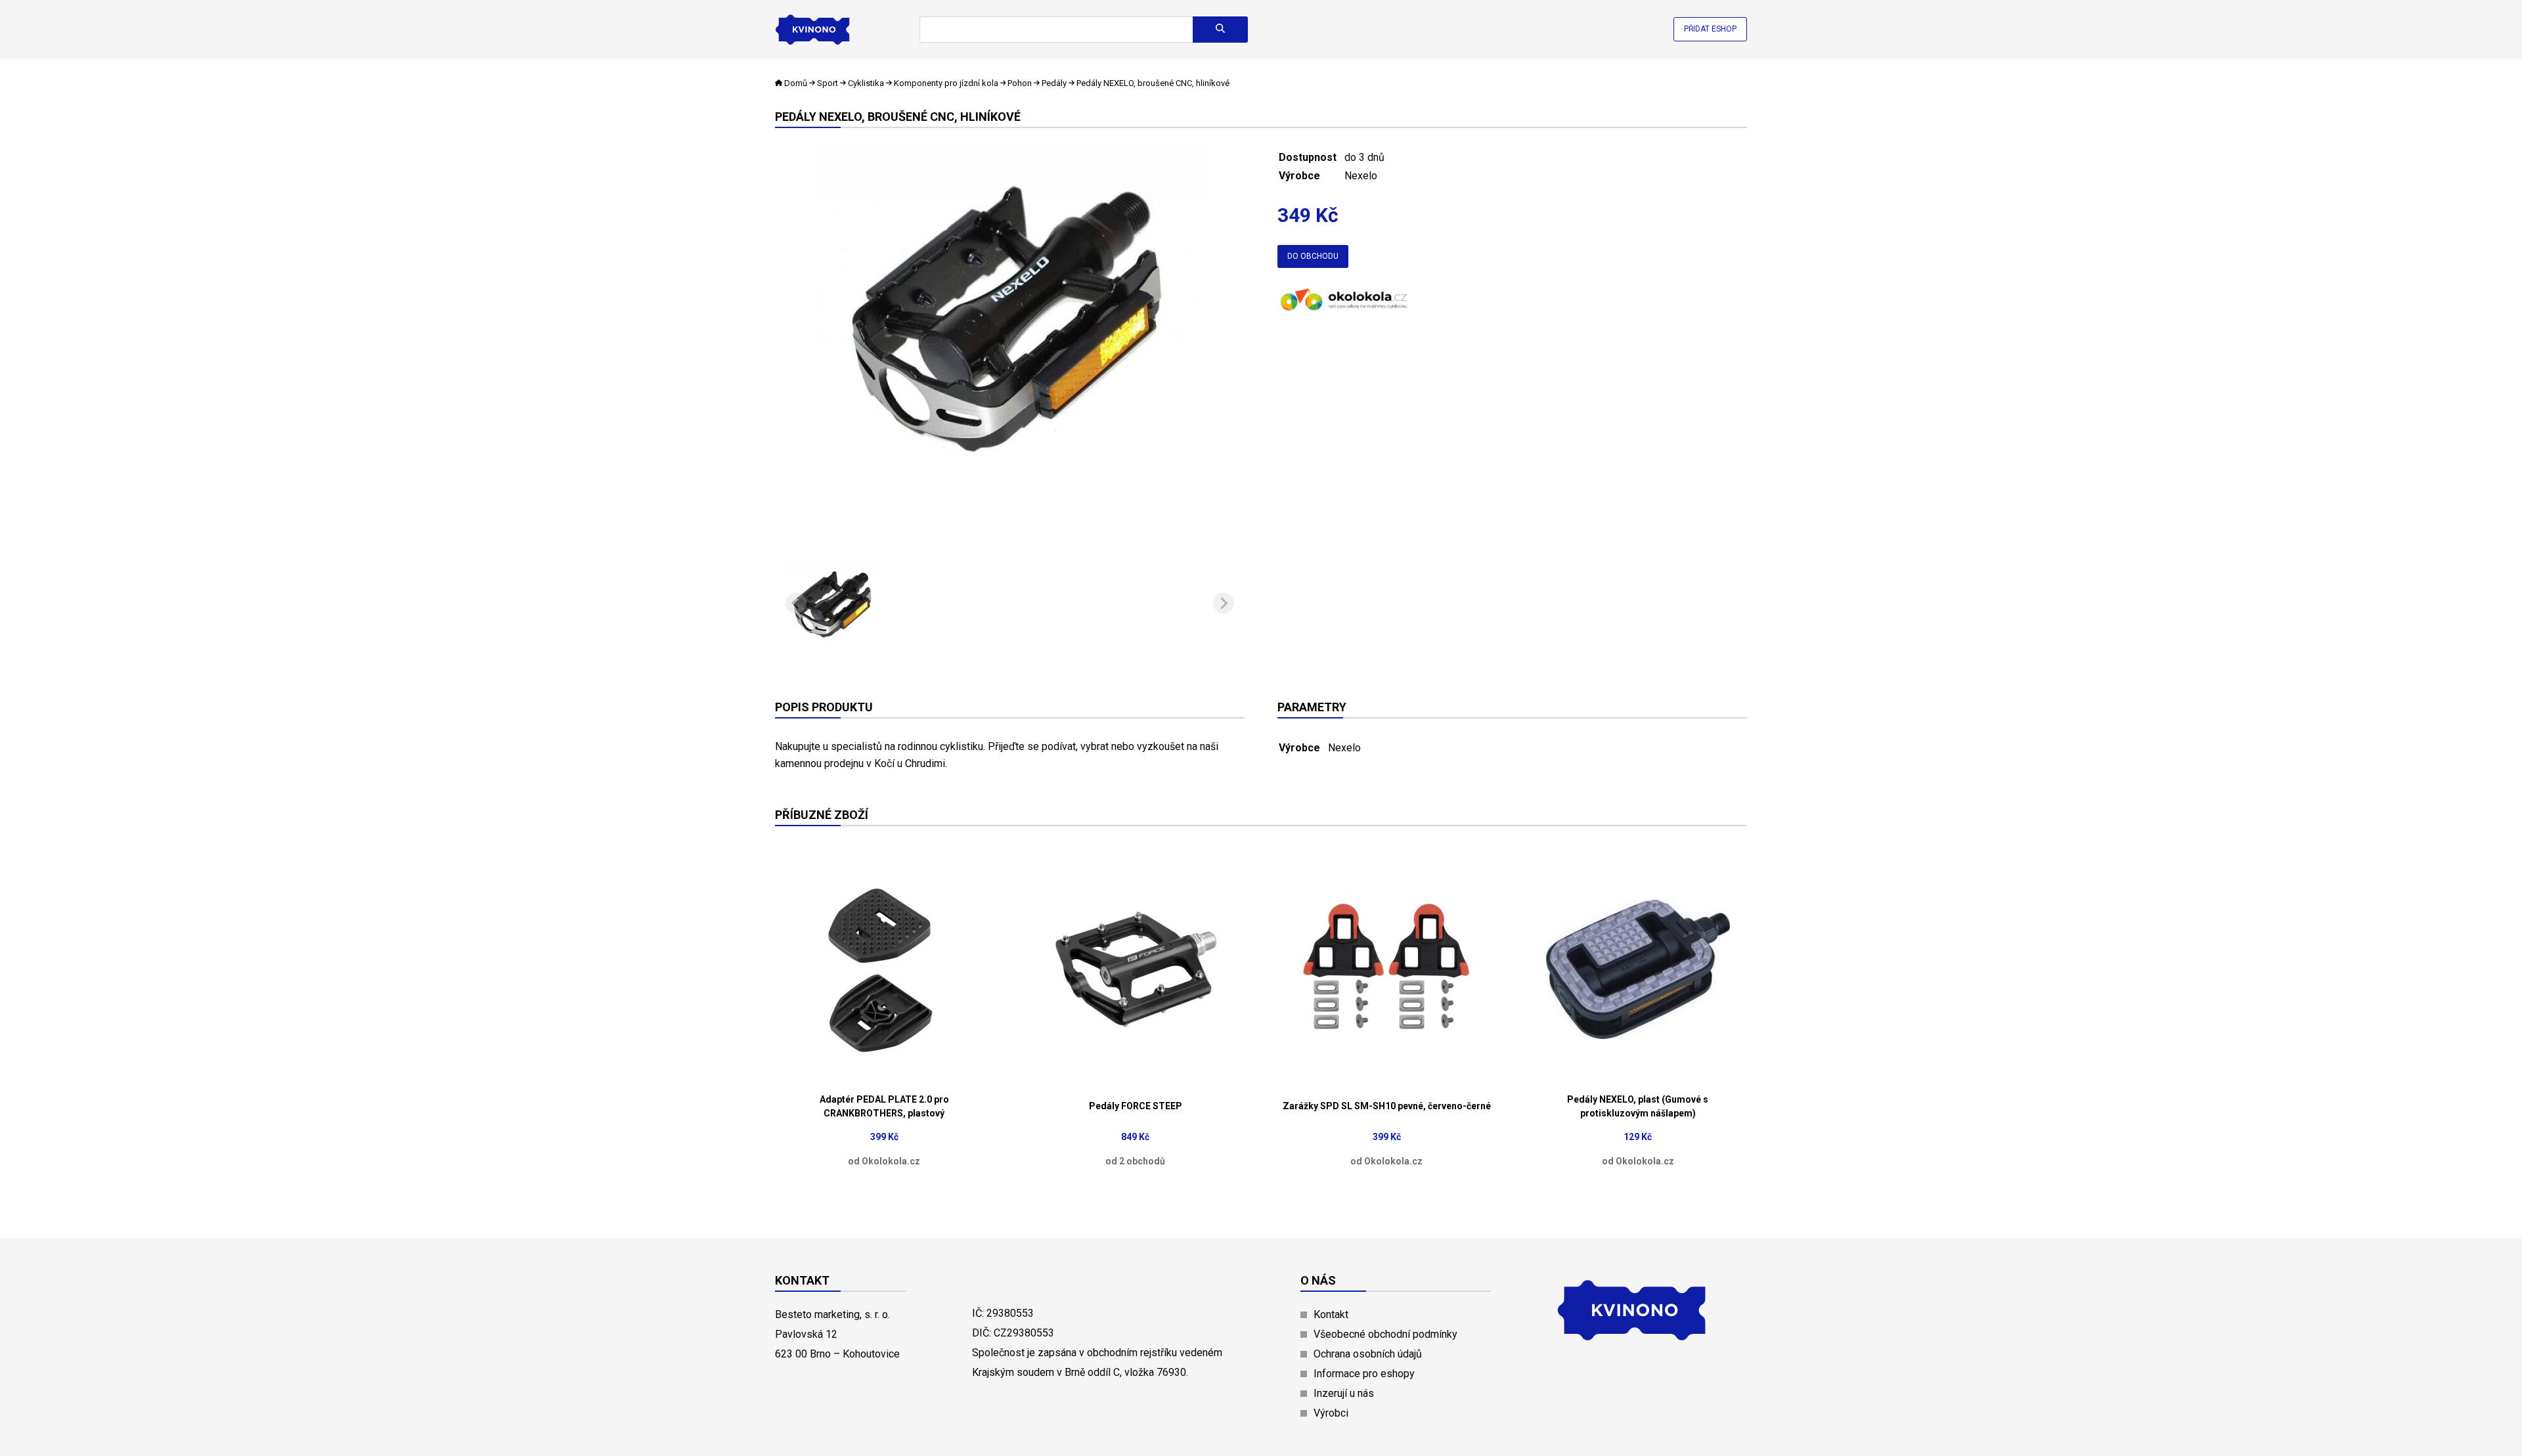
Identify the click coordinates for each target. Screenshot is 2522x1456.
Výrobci (1331, 1413)
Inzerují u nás (1344, 1393)
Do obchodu (1313, 256)
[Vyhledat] (1220, 30)
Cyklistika (866, 83)
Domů (796, 83)
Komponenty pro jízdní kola (946, 83)
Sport (828, 83)
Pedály (1054, 83)
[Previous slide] (796, 603)
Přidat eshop (1710, 29)
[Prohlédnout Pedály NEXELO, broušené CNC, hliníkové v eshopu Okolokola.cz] (1343, 312)
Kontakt (1331, 1314)
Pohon (1020, 83)
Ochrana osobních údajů (1368, 1354)
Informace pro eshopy (1364, 1374)
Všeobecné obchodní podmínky (1385, 1334)
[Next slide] (1224, 603)
